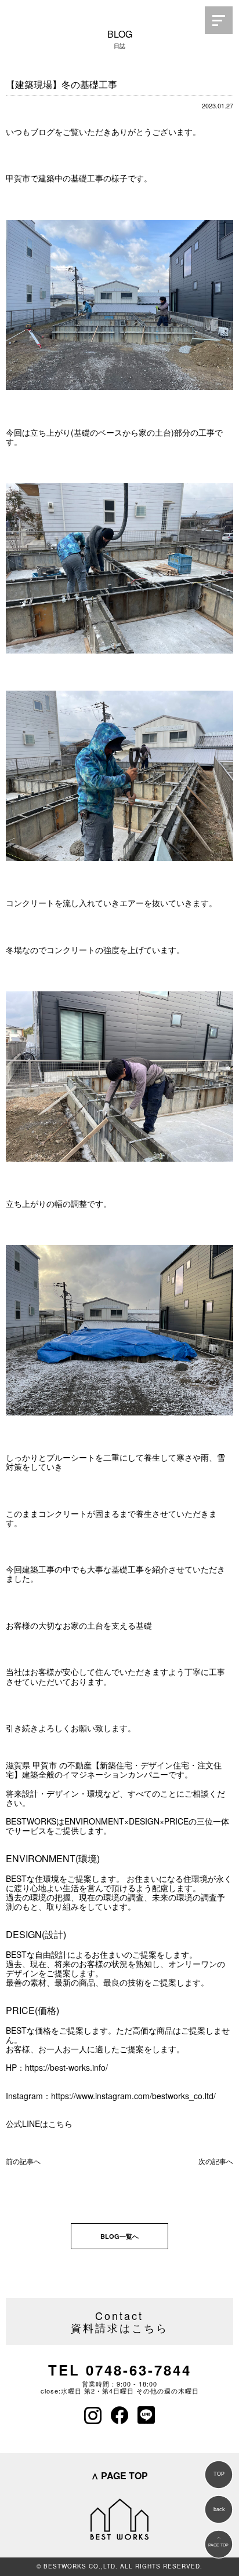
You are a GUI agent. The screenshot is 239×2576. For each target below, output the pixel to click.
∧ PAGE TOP (119, 2475)
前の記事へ (23, 2161)
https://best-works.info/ (66, 2067)
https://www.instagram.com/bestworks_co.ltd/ (133, 2096)
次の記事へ (216, 2161)
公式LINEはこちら (39, 2123)
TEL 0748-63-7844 (120, 2370)
